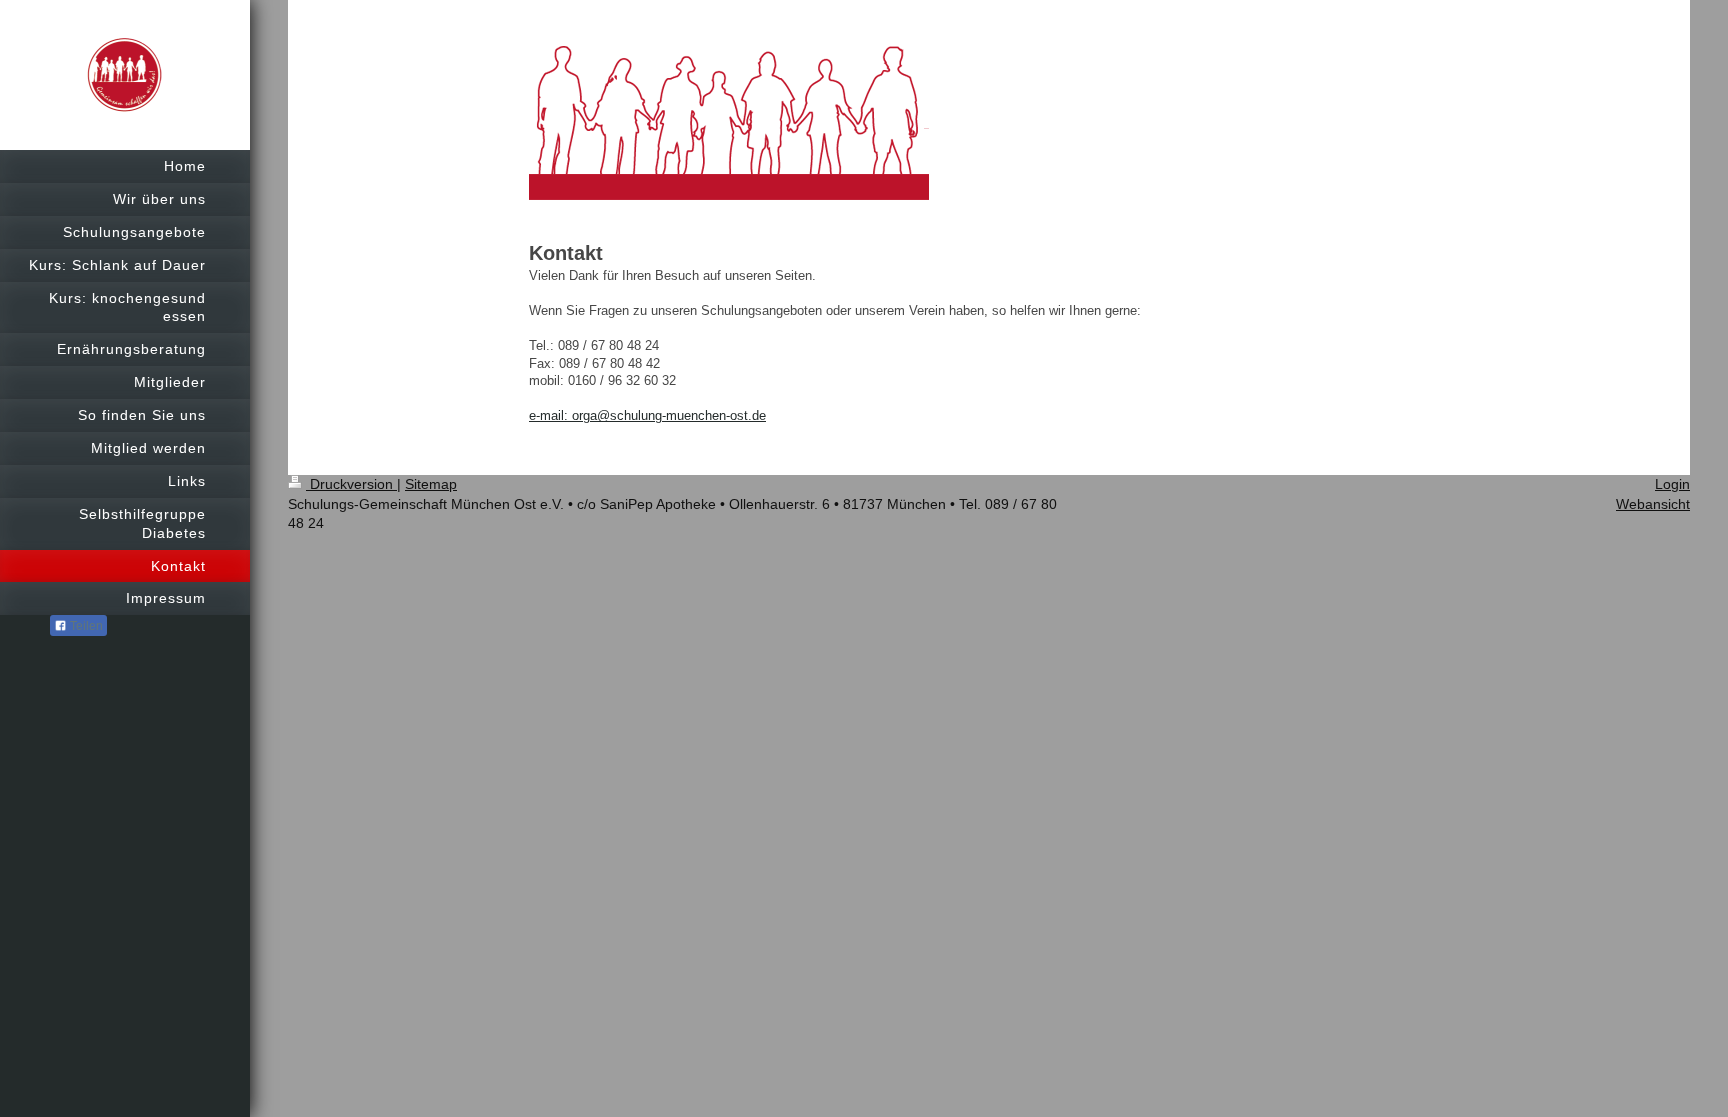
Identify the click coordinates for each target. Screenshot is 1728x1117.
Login (1672, 484)
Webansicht (1653, 504)
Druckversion (351, 484)
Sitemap (431, 484)
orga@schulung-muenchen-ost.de (669, 415)
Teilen (85, 626)
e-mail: (550, 415)
